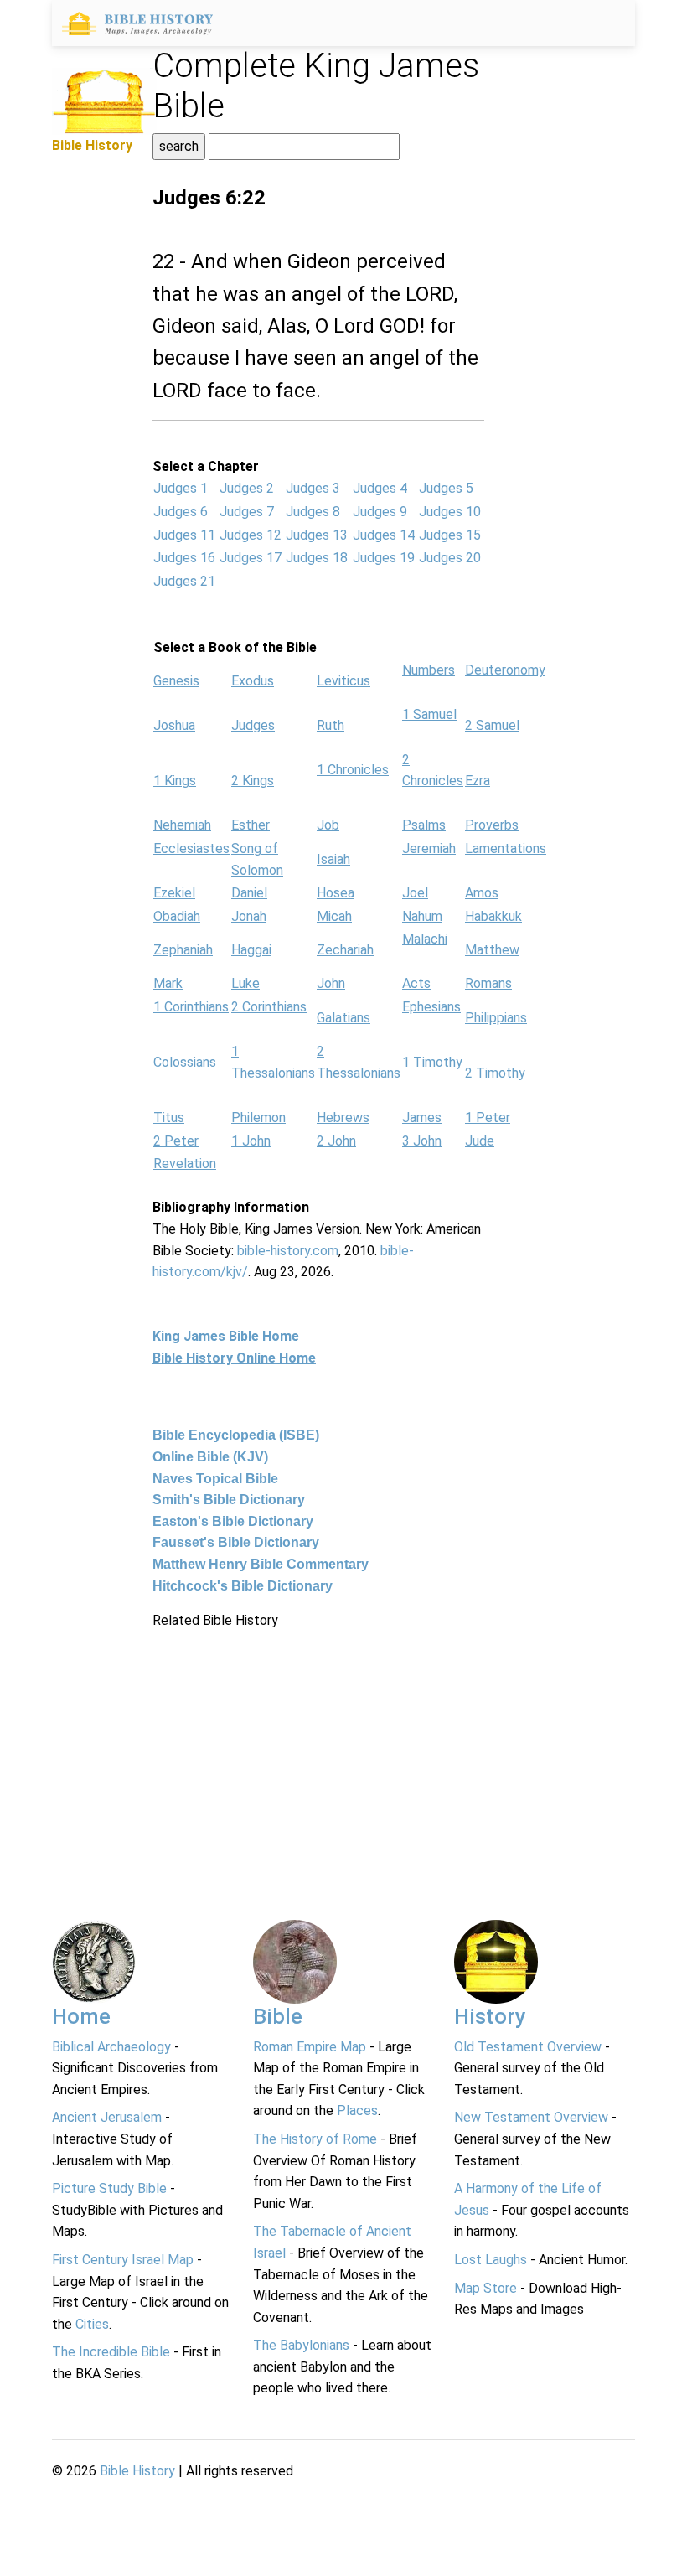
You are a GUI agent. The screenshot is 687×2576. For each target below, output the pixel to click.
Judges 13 (317, 535)
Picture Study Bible (109, 2188)
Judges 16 (184, 558)
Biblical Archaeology (111, 2047)
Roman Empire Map (310, 2047)
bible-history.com (288, 1251)
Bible (278, 2016)
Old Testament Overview (528, 2047)
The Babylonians (301, 2345)
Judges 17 (251, 558)
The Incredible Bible (111, 2352)
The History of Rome (315, 2139)
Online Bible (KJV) (210, 1457)
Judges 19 (384, 558)
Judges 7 (247, 512)
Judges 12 (251, 535)
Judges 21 (184, 581)
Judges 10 (450, 512)
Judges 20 (450, 558)
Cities (92, 2324)
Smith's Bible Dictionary (229, 1500)
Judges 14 (384, 535)
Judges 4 (380, 488)
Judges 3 (313, 488)
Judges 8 (313, 512)
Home (81, 2016)
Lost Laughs (491, 2260)
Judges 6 (181, 512)
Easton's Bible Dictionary (233, 1521)
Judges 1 (181, 488)
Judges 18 (317, 558)
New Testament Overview (531, 2117)
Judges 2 (247, 488)
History (490, 2016)
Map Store (486, 2288)
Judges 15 (450, 535)
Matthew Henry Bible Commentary (261, 1564)
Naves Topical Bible (215, 1479)
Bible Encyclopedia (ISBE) (236, 1435)
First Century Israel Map (123, 2260)
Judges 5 (446, 488)
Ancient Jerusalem (107, 2117)
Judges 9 (380, 512)
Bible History (137, 2471)
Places (357, 2110)
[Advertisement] (318, 1749)
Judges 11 (184, 535)
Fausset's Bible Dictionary (236, 1542)
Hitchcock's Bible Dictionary (243, 1586)
